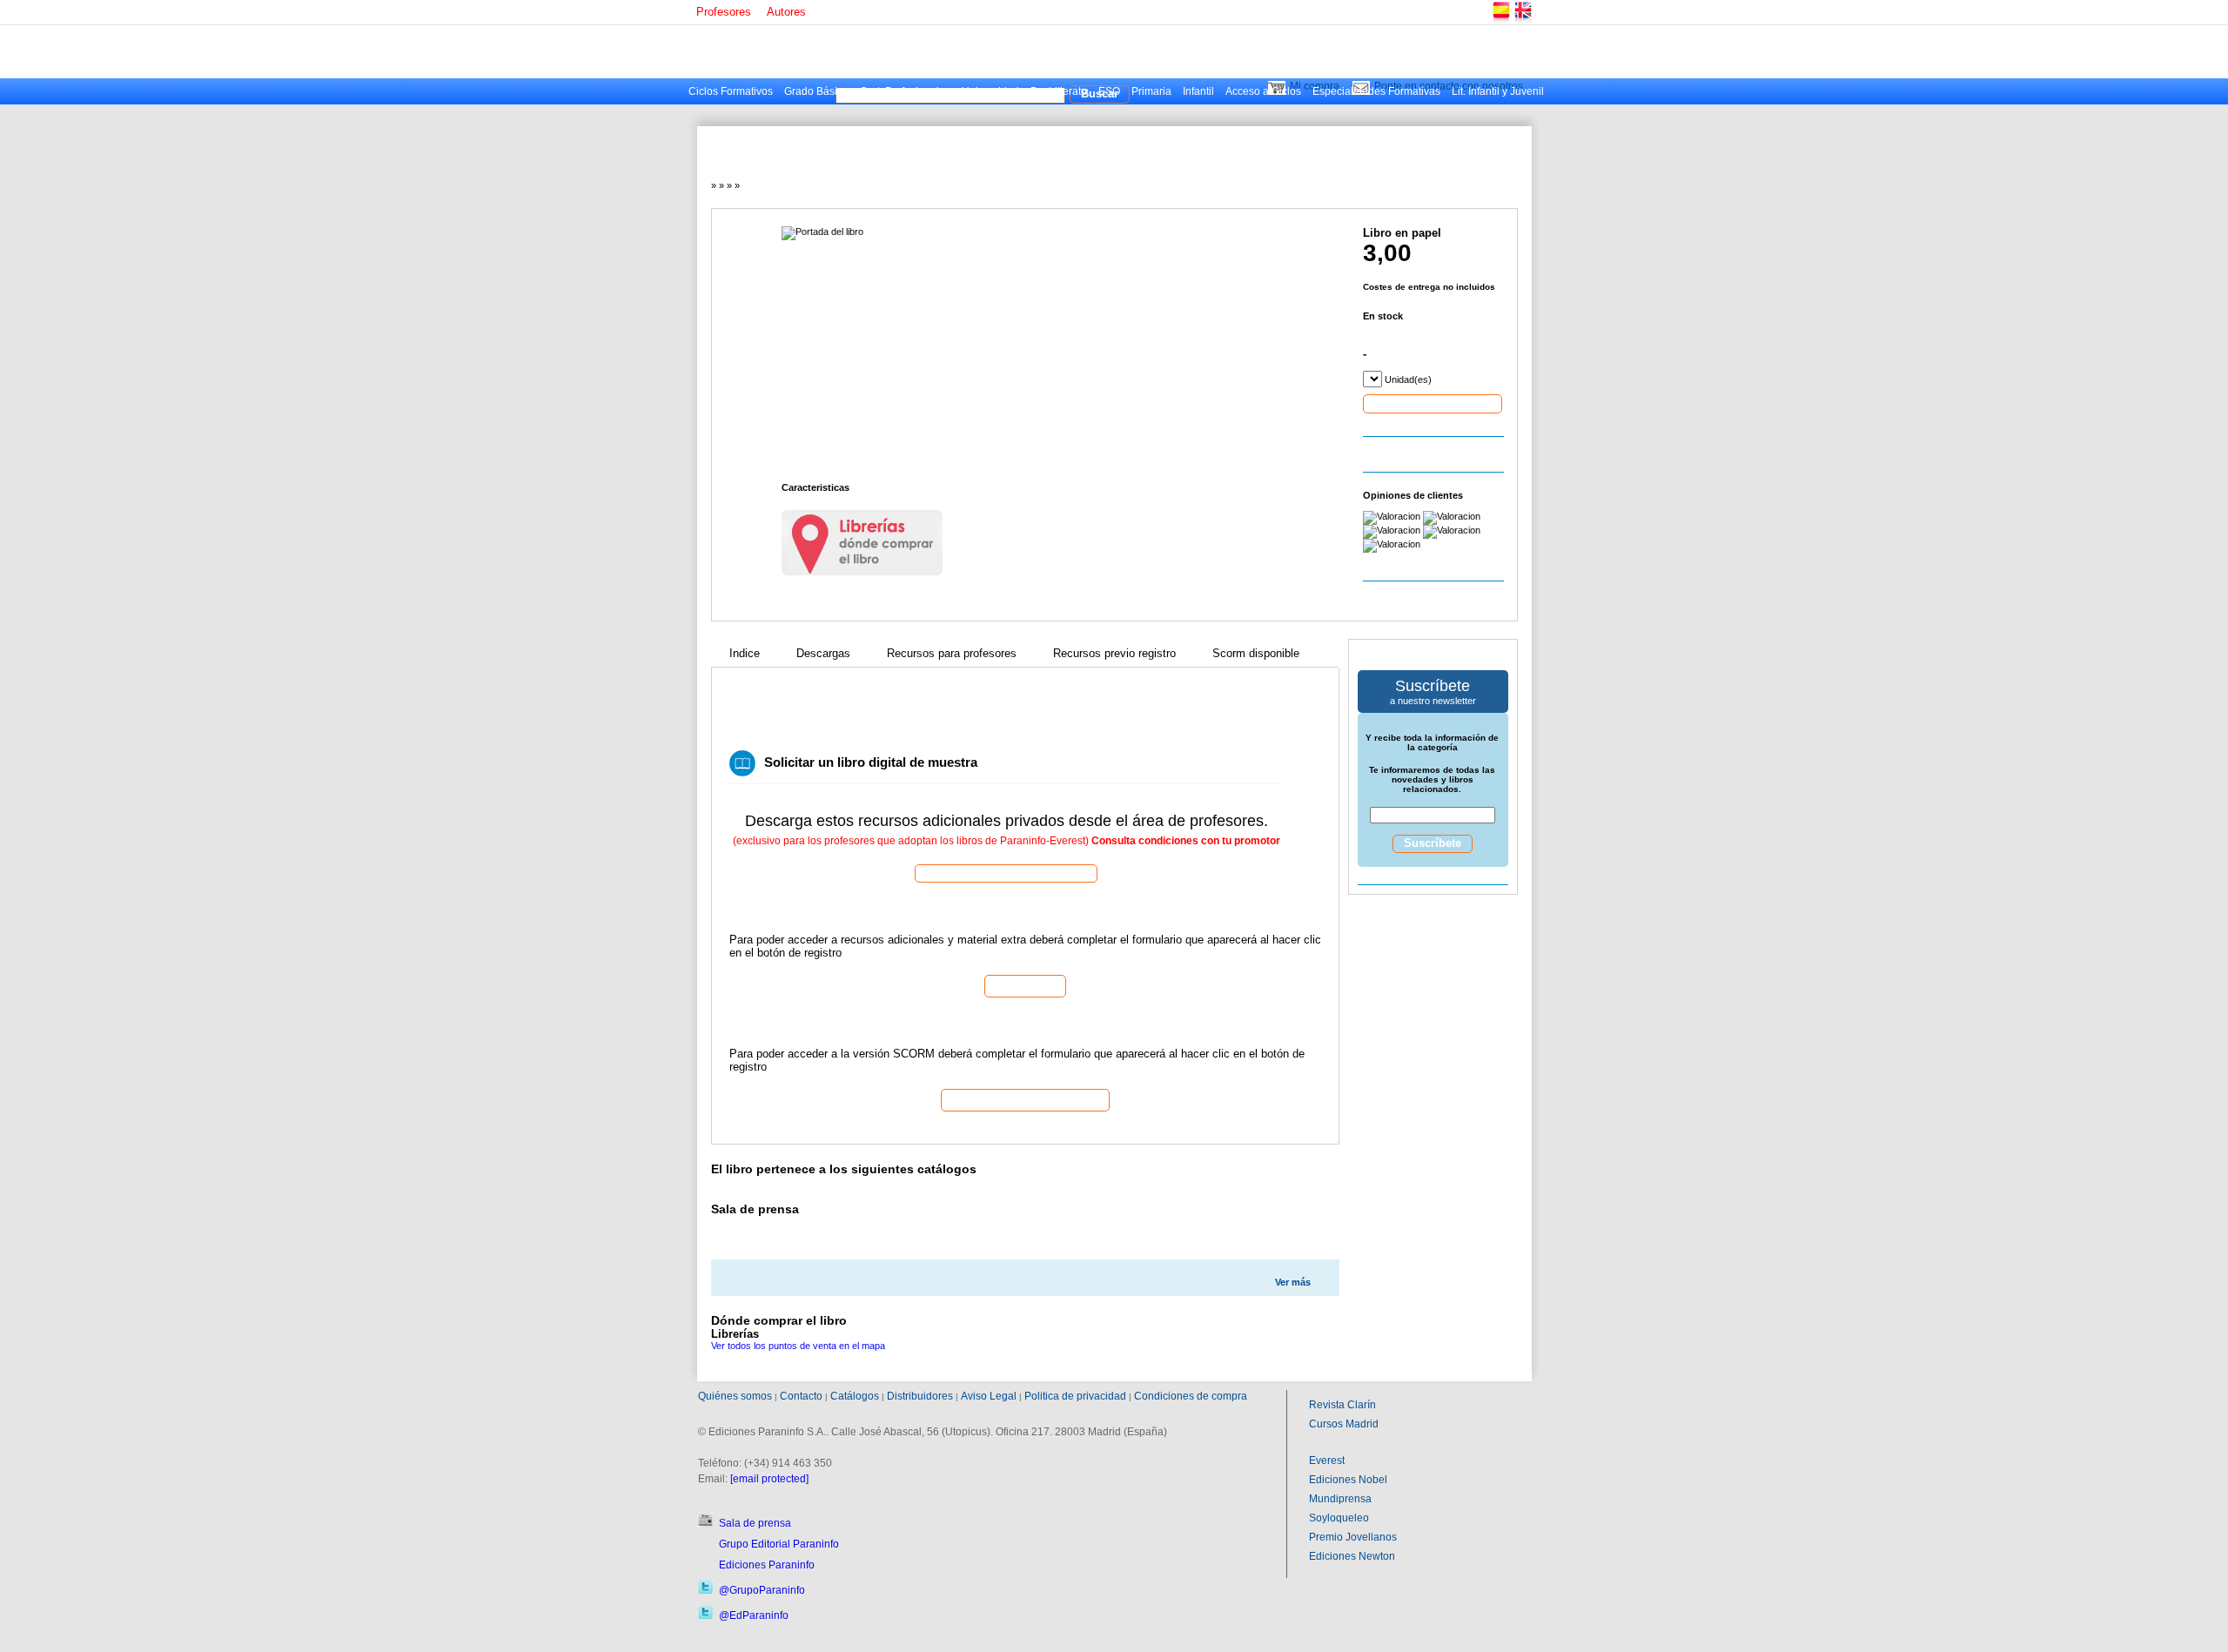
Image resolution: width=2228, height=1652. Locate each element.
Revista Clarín (1342, 1405)
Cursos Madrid (1344, 1424)
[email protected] (769, 1479)
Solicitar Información (1025, 1099)
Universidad (990, 91)
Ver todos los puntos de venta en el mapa (798, 1346)
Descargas (823, 653)
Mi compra (1315, 86)
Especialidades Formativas (1376, 91)
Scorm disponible (1256, 653)
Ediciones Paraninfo (767, 1565)
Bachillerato (1059, 91)
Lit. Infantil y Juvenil (1498, 91)
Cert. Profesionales (905, 91)
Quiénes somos (735, 1396)
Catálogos (855, 1396)
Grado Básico (816, 91)
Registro (1025, 985)
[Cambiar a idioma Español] (1500, 21)
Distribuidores (920, 1396)
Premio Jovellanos (1353, 1537)
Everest (1327, 1461)
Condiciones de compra (1191, 1396)
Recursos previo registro (1114, 653)
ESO (1109, 91)
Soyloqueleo (1339, 1518)
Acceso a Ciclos (1263, 91)
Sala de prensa (755, 1523)
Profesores (724, 12)
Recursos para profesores (952, 653)
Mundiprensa (1340, 1499)
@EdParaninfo (754, 1615)
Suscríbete (1433, 843)
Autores (786, 12)
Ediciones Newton (1352, 1556)
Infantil (1198, 91)
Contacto (801, 1396)
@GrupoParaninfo (762, 1590)
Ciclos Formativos (731, 91)
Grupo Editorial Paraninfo (779, 1544)
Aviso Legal (989, 1396)
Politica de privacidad (1075, 1396)
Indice (745, 653)
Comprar (1433, 403)
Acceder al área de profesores (1006, 873)
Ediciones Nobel (1348, 1480)
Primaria (1151, 91)
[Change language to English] (1522, 21)
